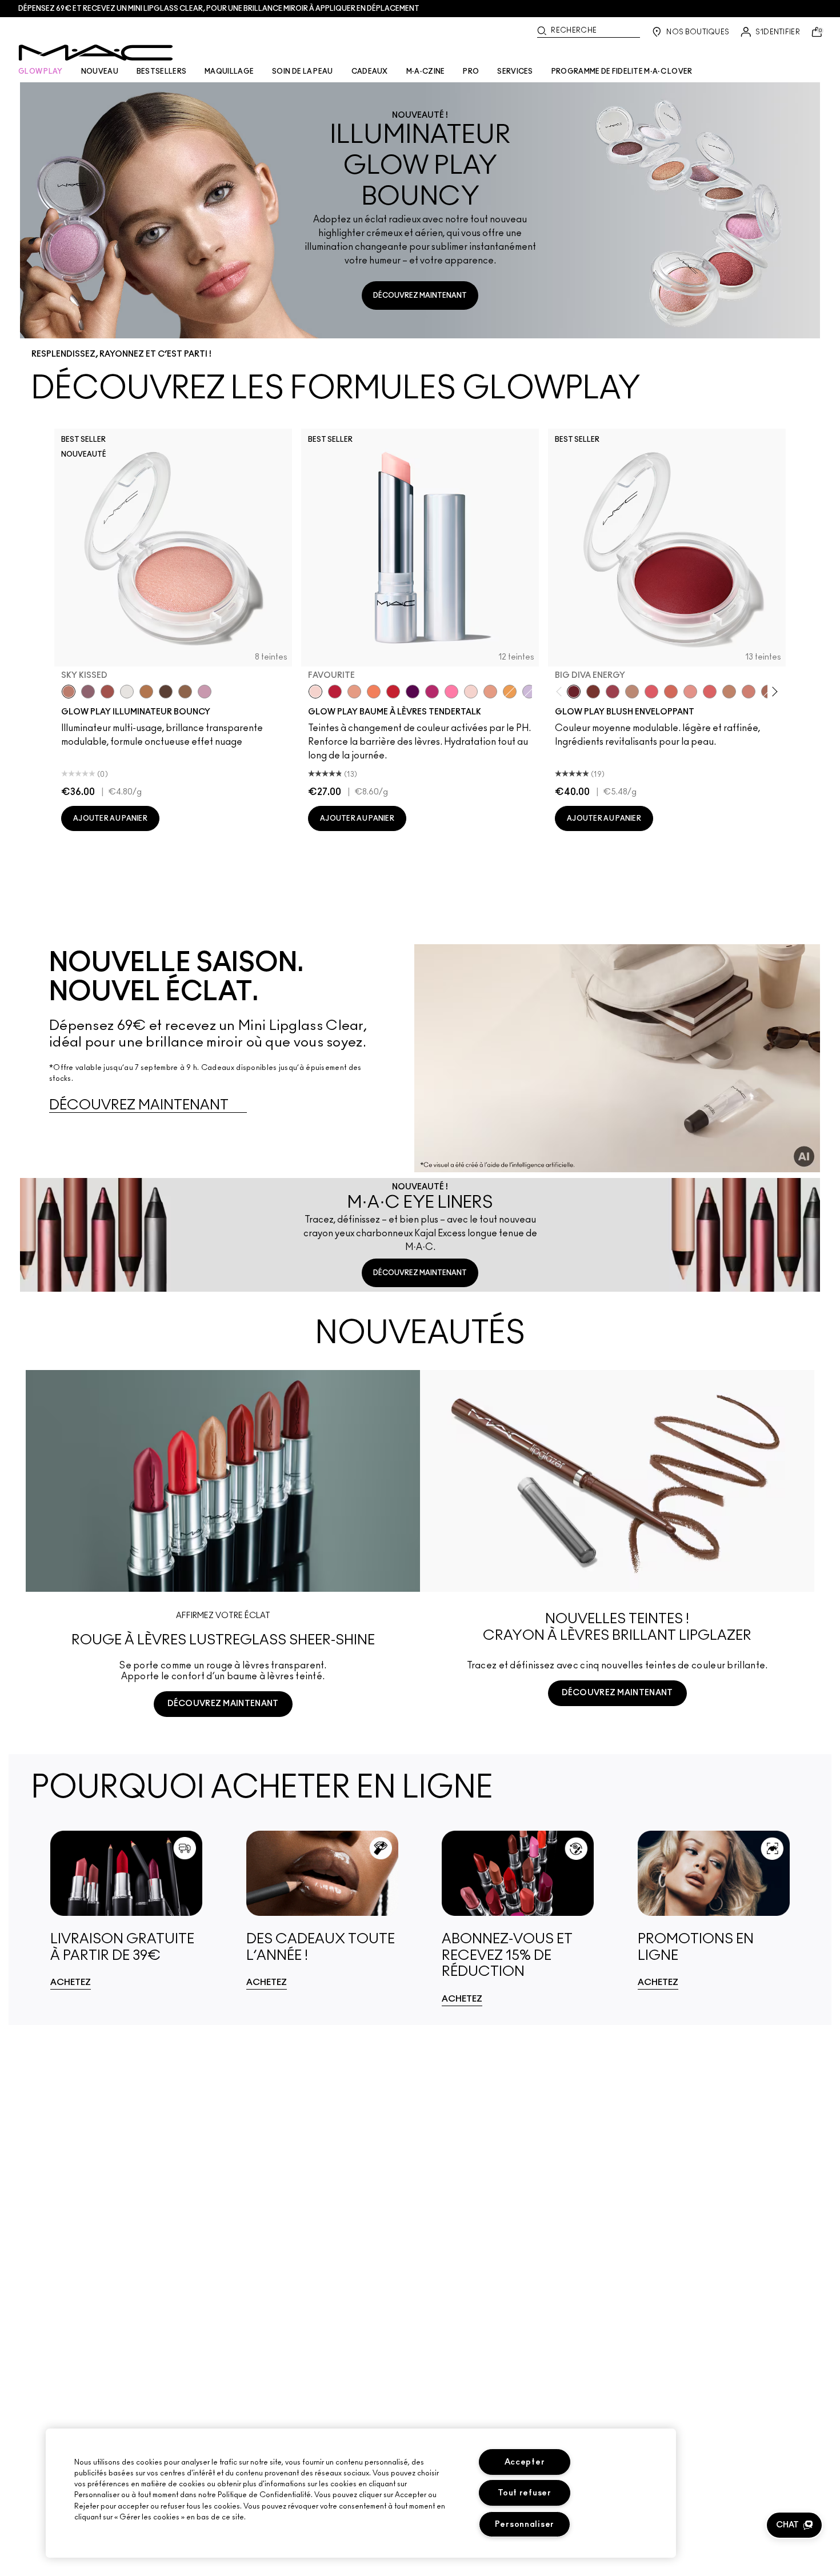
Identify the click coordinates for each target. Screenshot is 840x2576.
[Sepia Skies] (185, 692)
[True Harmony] (632, 692)
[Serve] (393, 692)
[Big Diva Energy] (574, 692)
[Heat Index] (651, 692)
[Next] (773, 691)
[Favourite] (315, 692)
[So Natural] (729, 692)
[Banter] (335, 692)
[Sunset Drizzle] (88, 692)
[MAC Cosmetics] (96, 53)
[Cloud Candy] (107, 692)
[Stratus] (205, 692)
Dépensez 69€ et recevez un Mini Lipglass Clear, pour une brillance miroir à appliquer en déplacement (219, 9)
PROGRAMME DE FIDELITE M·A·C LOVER (622, 71)
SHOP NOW (617, 1736)
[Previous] (561, 691)
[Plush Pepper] (613, 692)
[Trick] (413, 692)
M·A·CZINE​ (426, 71)
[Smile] (471, 692)
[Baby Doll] (490, 692)
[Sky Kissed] (69, 692)
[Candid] (374, 692)
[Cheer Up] (690, 692)
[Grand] (749, 692)
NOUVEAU (100, 71)
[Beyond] (432, 692)
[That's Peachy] (671, 692)
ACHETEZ (71, 1982)
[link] (127, 1910)
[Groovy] (710, 692)
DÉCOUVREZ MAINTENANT (420, 295)
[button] (794, 2525)
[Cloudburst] (146, 692)
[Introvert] (354, 692)
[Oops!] (510, 692)
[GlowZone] (166, 692)
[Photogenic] (451, 692)
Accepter (525, 2462)
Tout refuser (525, 2493)
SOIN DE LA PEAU (303, 71)
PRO (471, 71)
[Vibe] (529, 692)
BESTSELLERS (161, 71)
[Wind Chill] (127, 692)
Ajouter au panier (110, 818)
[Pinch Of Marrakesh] (593, 692)
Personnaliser (525, 2524)
